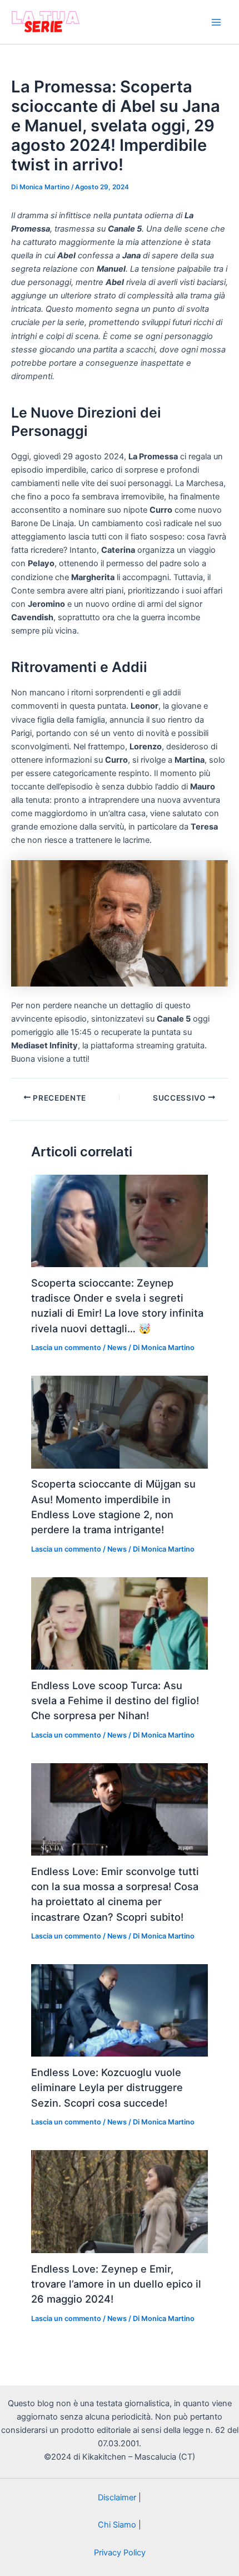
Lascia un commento (66, 1348)
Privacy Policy (120, 2553)
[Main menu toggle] (216, 22)
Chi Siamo (117, 2525)
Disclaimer (117, 2498)
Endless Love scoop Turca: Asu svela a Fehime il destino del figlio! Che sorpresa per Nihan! (115, 1701)
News (117, 1348)
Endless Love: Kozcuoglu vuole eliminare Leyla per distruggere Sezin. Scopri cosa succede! (107, 2087)
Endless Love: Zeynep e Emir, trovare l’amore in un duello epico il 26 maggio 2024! (116, 2284)
